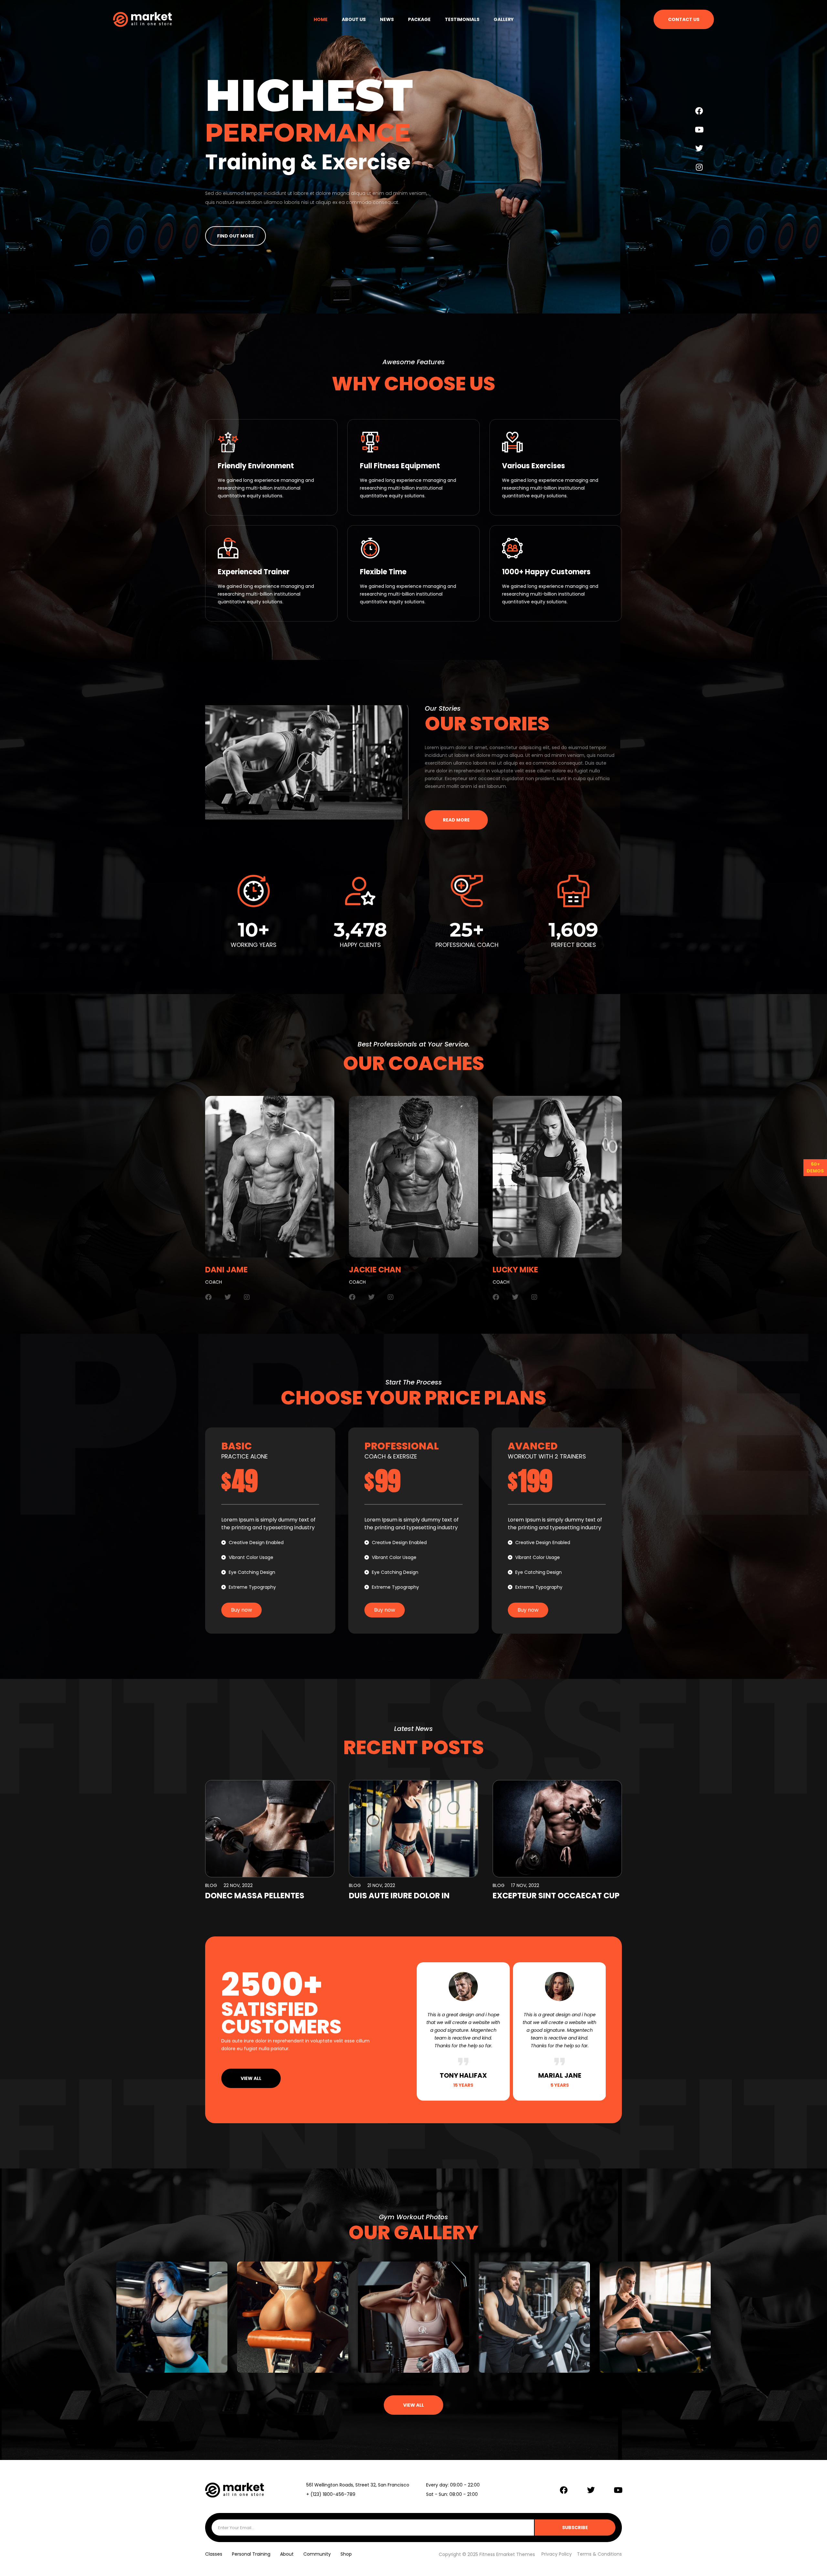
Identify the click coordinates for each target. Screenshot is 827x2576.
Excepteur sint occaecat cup (556, 1896)
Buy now (241, 1610)
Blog (211, 1885)
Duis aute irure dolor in (399, 1896)
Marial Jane (560, 2075)
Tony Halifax (463, 2075)
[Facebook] (699, 111)
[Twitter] (699, 148)
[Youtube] (699, 130)
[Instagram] (699, 167)
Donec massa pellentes (255, 1896)
